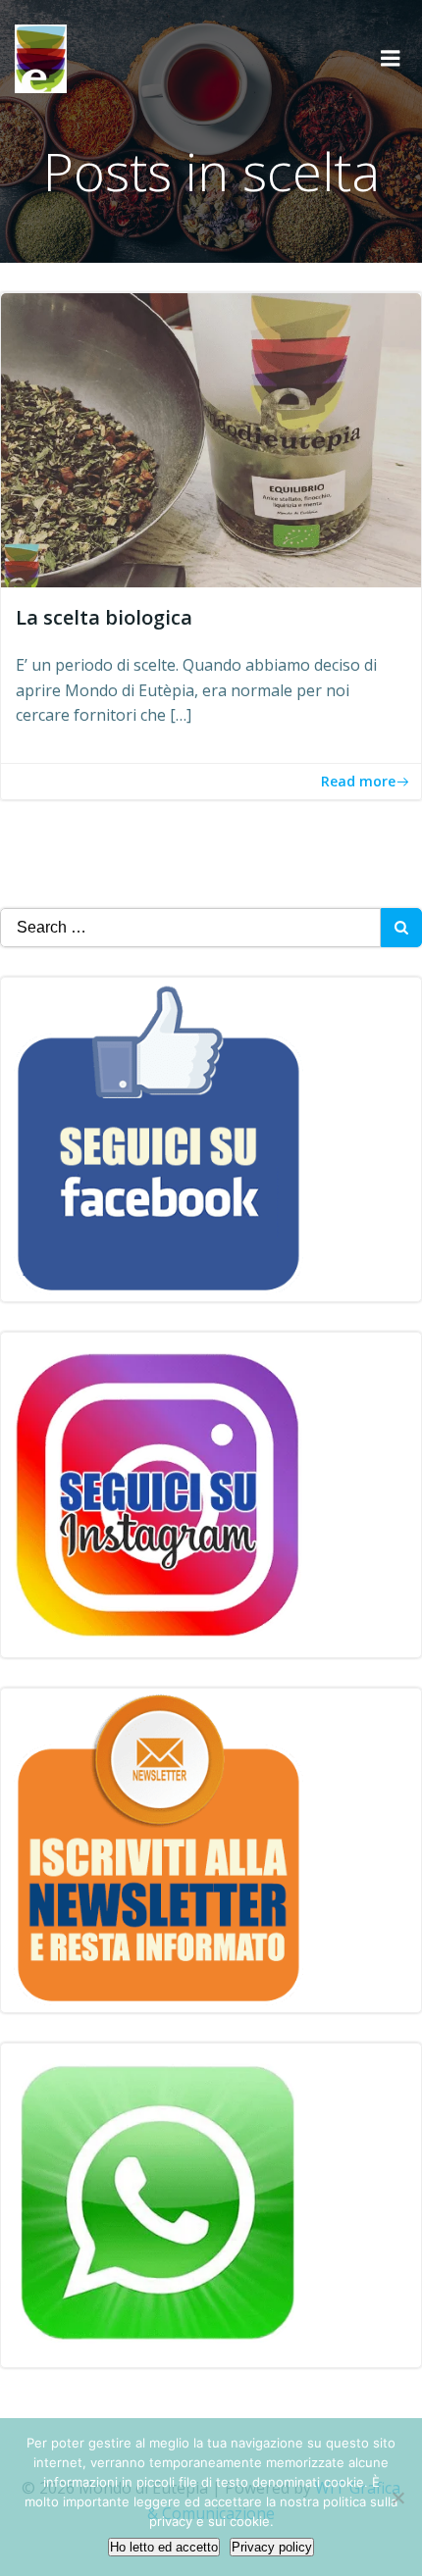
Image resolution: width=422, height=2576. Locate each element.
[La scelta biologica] (211, 438)
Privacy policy (272, 2547)
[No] (397, 2498)
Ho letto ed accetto (164, 2547)
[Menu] (391, 59)
